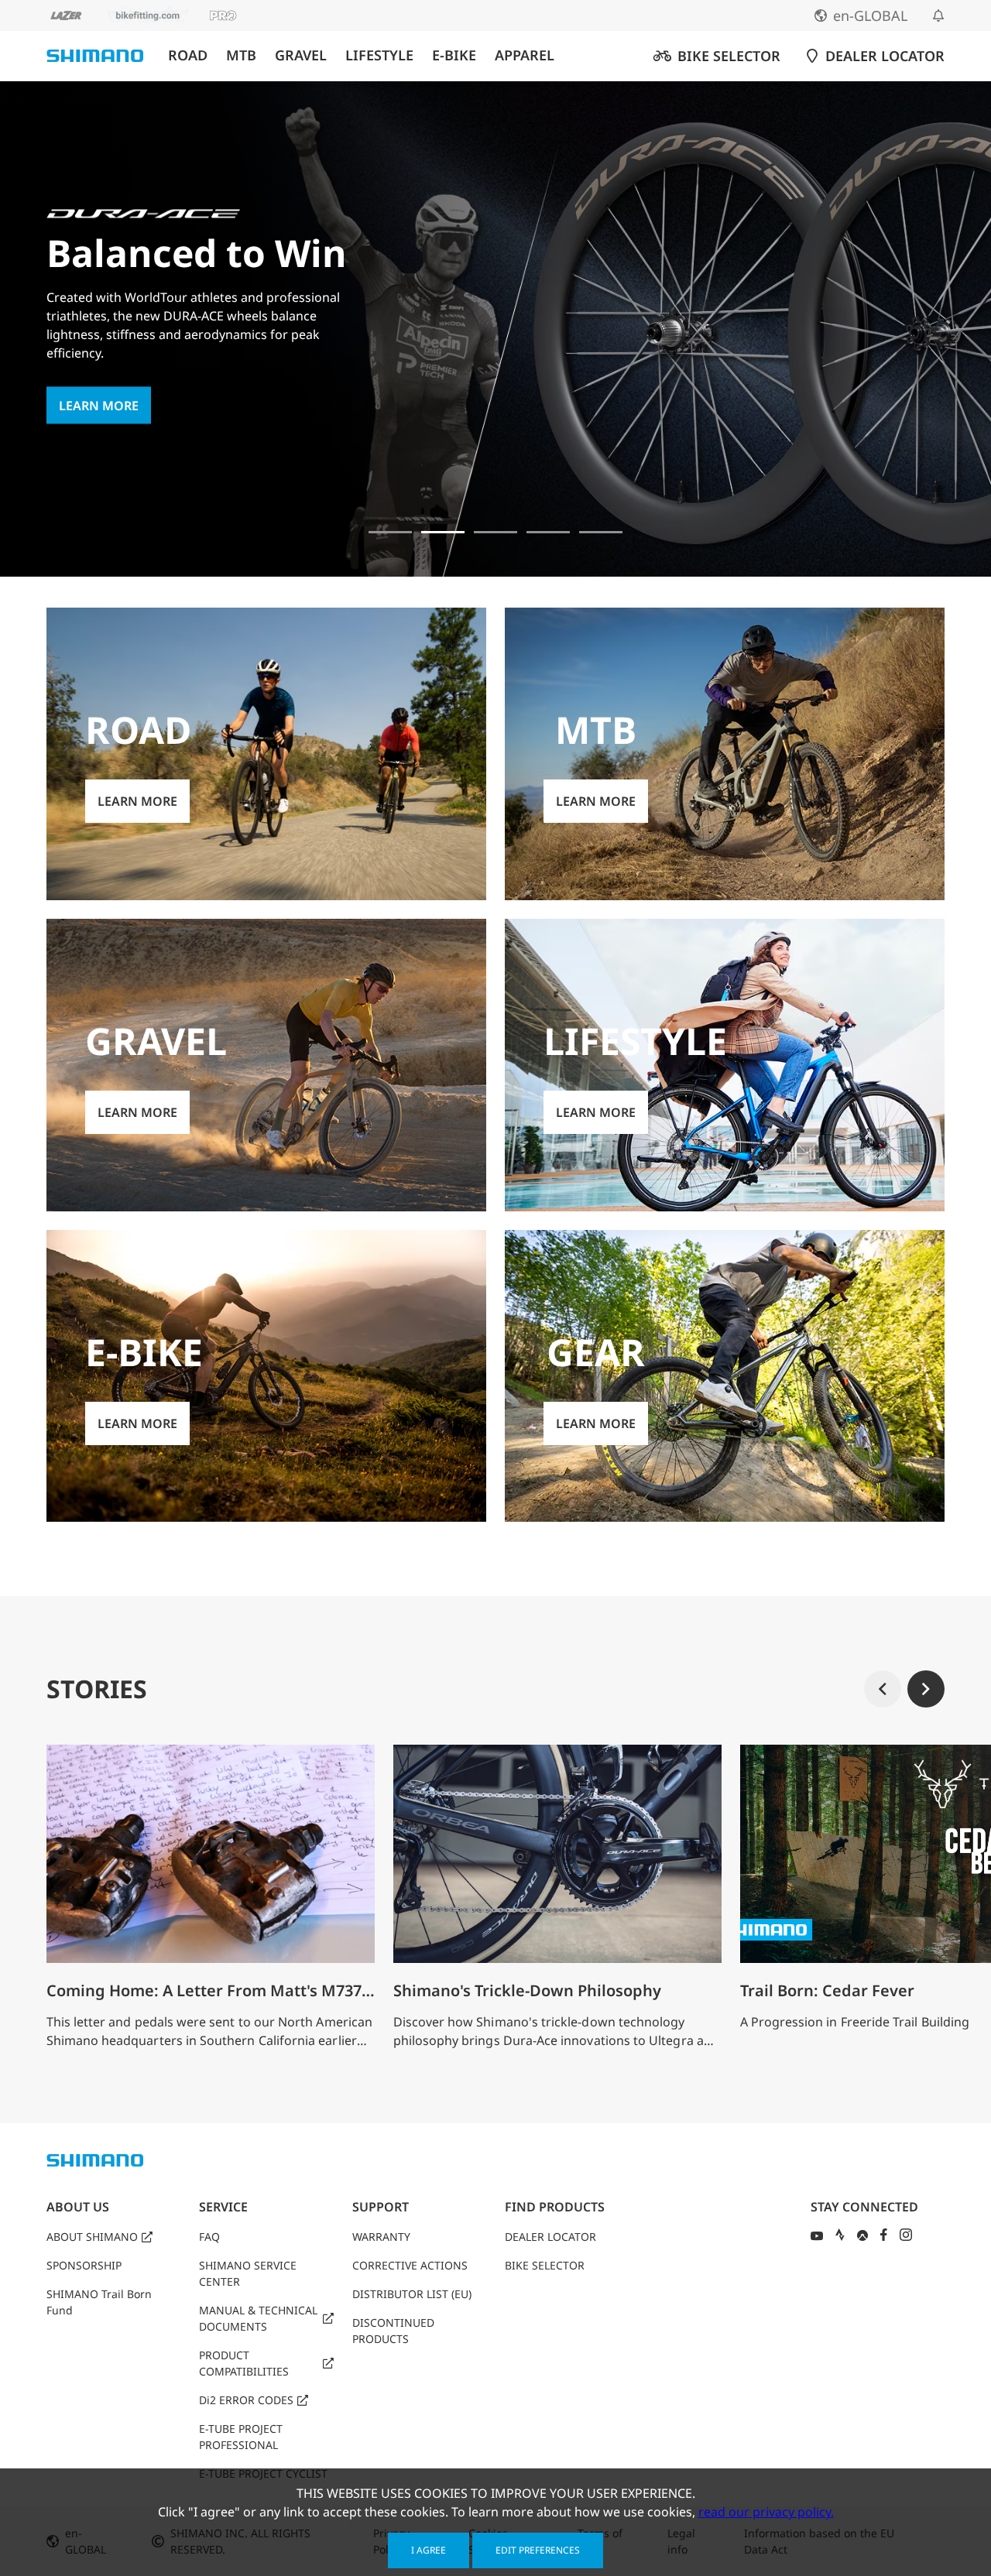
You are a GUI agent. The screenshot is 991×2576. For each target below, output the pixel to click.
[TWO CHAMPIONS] (390, 532)
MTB (241, 55)
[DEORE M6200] (548, 532)
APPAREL (525, 55)
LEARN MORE (99, 406)
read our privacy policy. (766, 2512)
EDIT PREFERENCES (538, 2550)
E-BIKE (454, 55)
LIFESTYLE (379, 55)
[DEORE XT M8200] (495, 532)
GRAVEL (301, 55)
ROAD (188, 55)
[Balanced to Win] (443, 532)
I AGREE (429, 2550)
